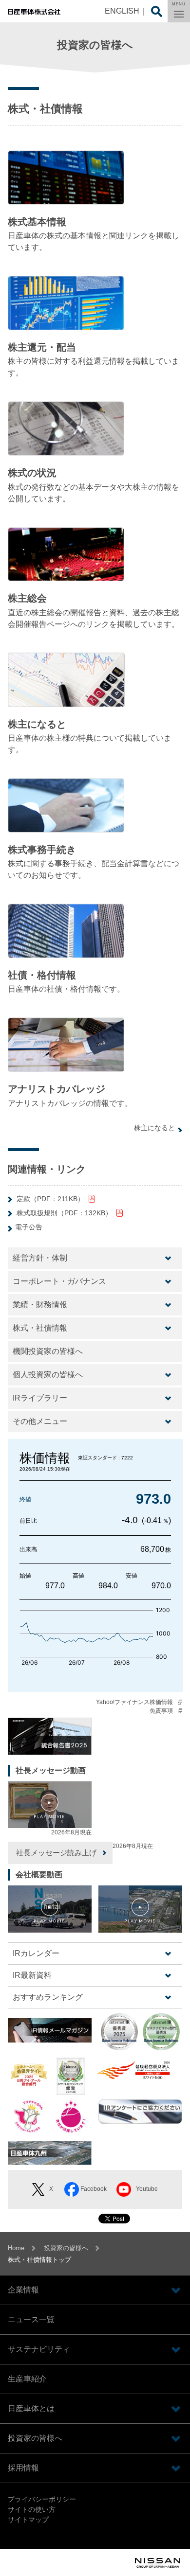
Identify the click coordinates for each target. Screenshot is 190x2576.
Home (16, 2248)
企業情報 (23, 2290)
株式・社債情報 (40, 1328)
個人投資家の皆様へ (48, 1375)
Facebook (94, 2189)
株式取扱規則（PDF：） (64, 1213)
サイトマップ (28, 2520)
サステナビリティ (39, 2349)
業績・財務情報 (40, 1305)
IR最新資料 (32, 1975)
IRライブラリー (40, 1398)
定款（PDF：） (50, 1199)
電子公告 (29, 1227)
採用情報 (23, 2468)
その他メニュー (40, 1421)
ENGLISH (122, 11)
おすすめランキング (48, 1997)
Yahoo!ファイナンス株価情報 (134, 1702)
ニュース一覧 (31, 2319)
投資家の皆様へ (66, 2248)
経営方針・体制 (40, 1258)
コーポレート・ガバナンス (59, 1281)
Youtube (147, 2189)
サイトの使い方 (32, 2509)
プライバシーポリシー (42, 2499)
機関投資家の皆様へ (48, 1351)
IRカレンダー (36, 1953)
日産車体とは (31, 2408)
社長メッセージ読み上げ (56, 1853)
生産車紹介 (27, 2379)
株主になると (154, 1128)
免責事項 (161, 1711)
